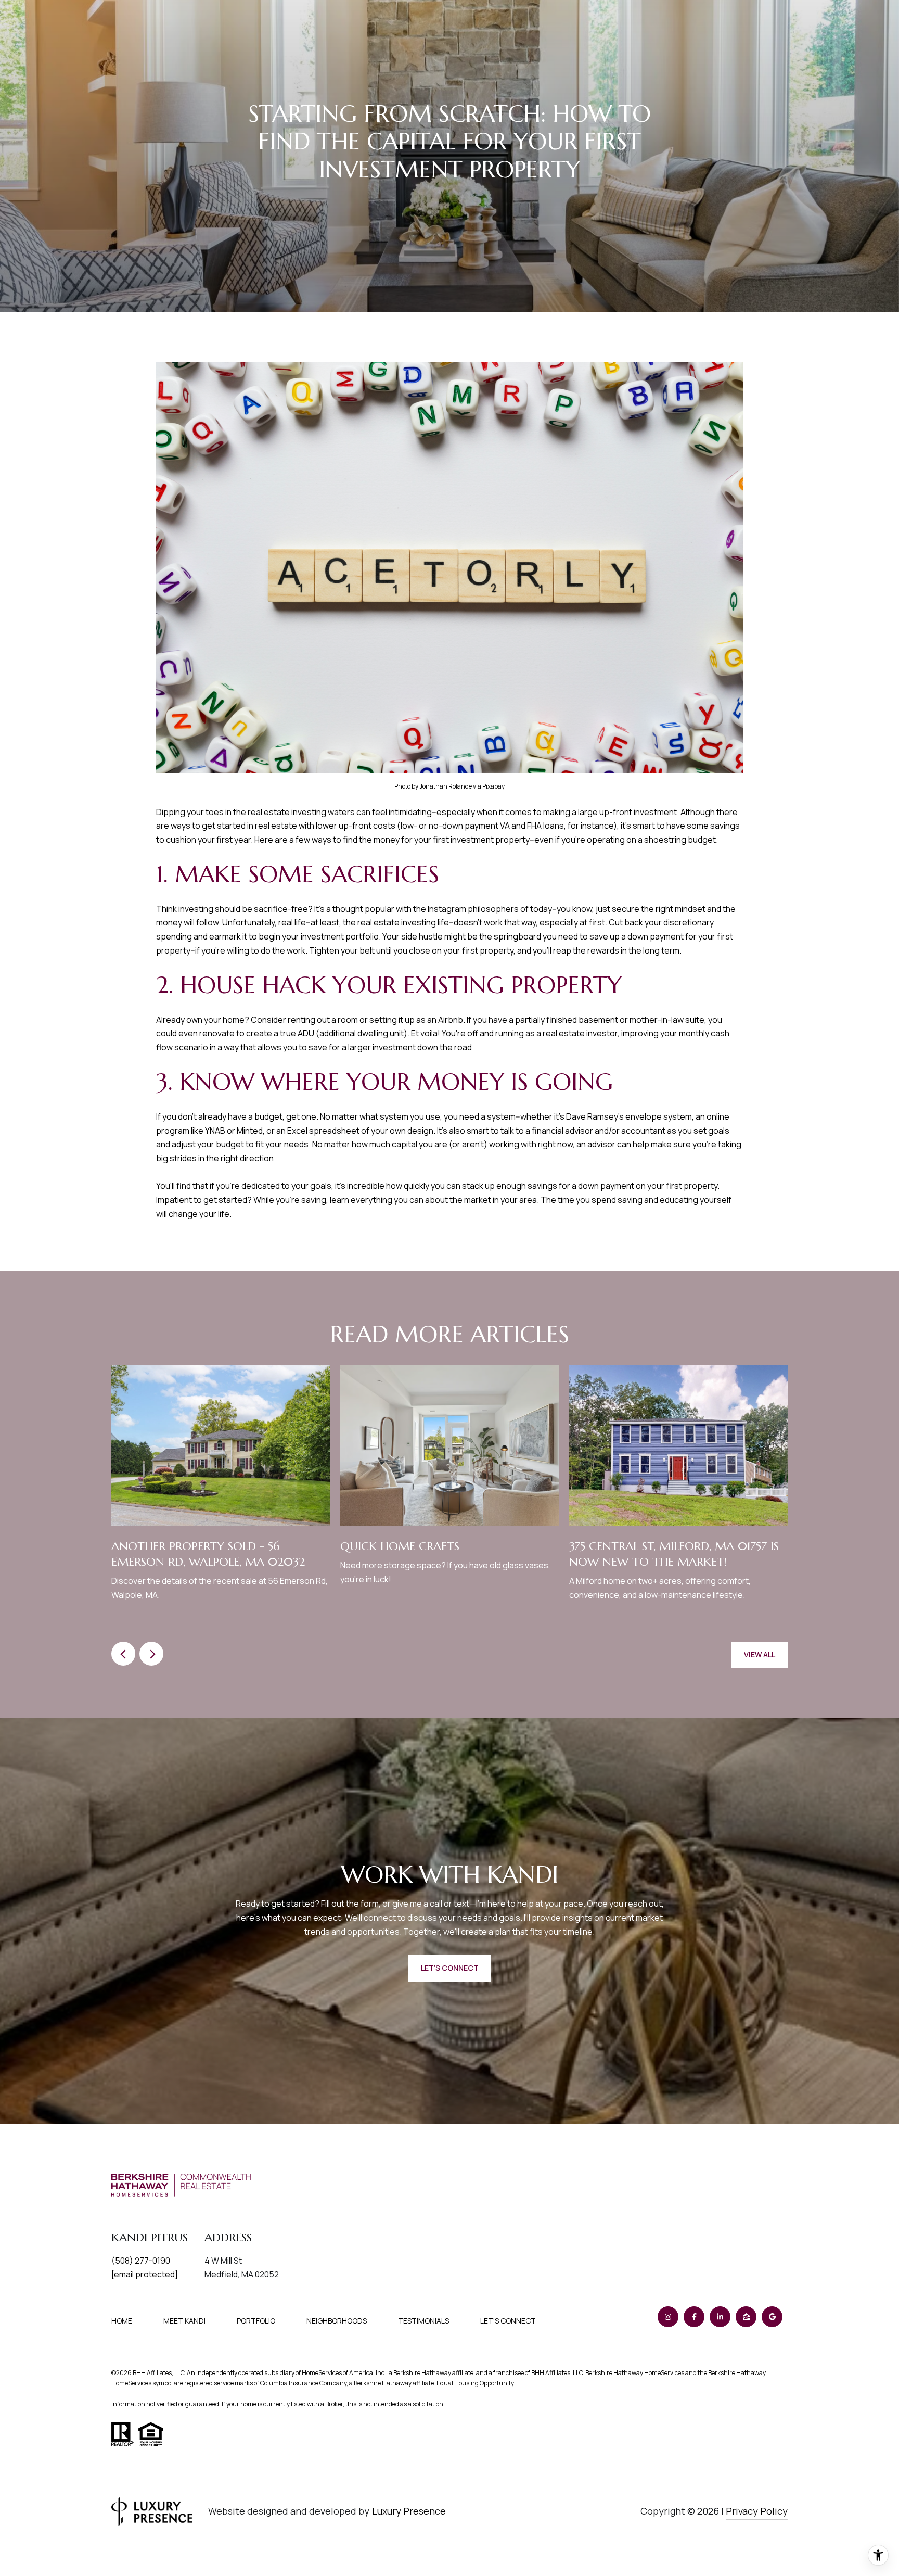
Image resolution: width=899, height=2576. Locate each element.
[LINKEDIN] (720, 2317)
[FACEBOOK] (694, 2317)
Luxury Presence (409, 2511)
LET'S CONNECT (508, 2321)
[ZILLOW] (746, 2317)
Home (122, 2321)
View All (760, 1654)
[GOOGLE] (772, 2317)
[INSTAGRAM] (668, 2317)
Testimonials (423, 2321)
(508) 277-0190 (141, 2261)
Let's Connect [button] (450, 1968)
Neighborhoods (337, 2321)
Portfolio (256, 2321)
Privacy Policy (757, 2511)
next (151, 1654)
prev (123, 1654)
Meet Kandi (184, 2321)
